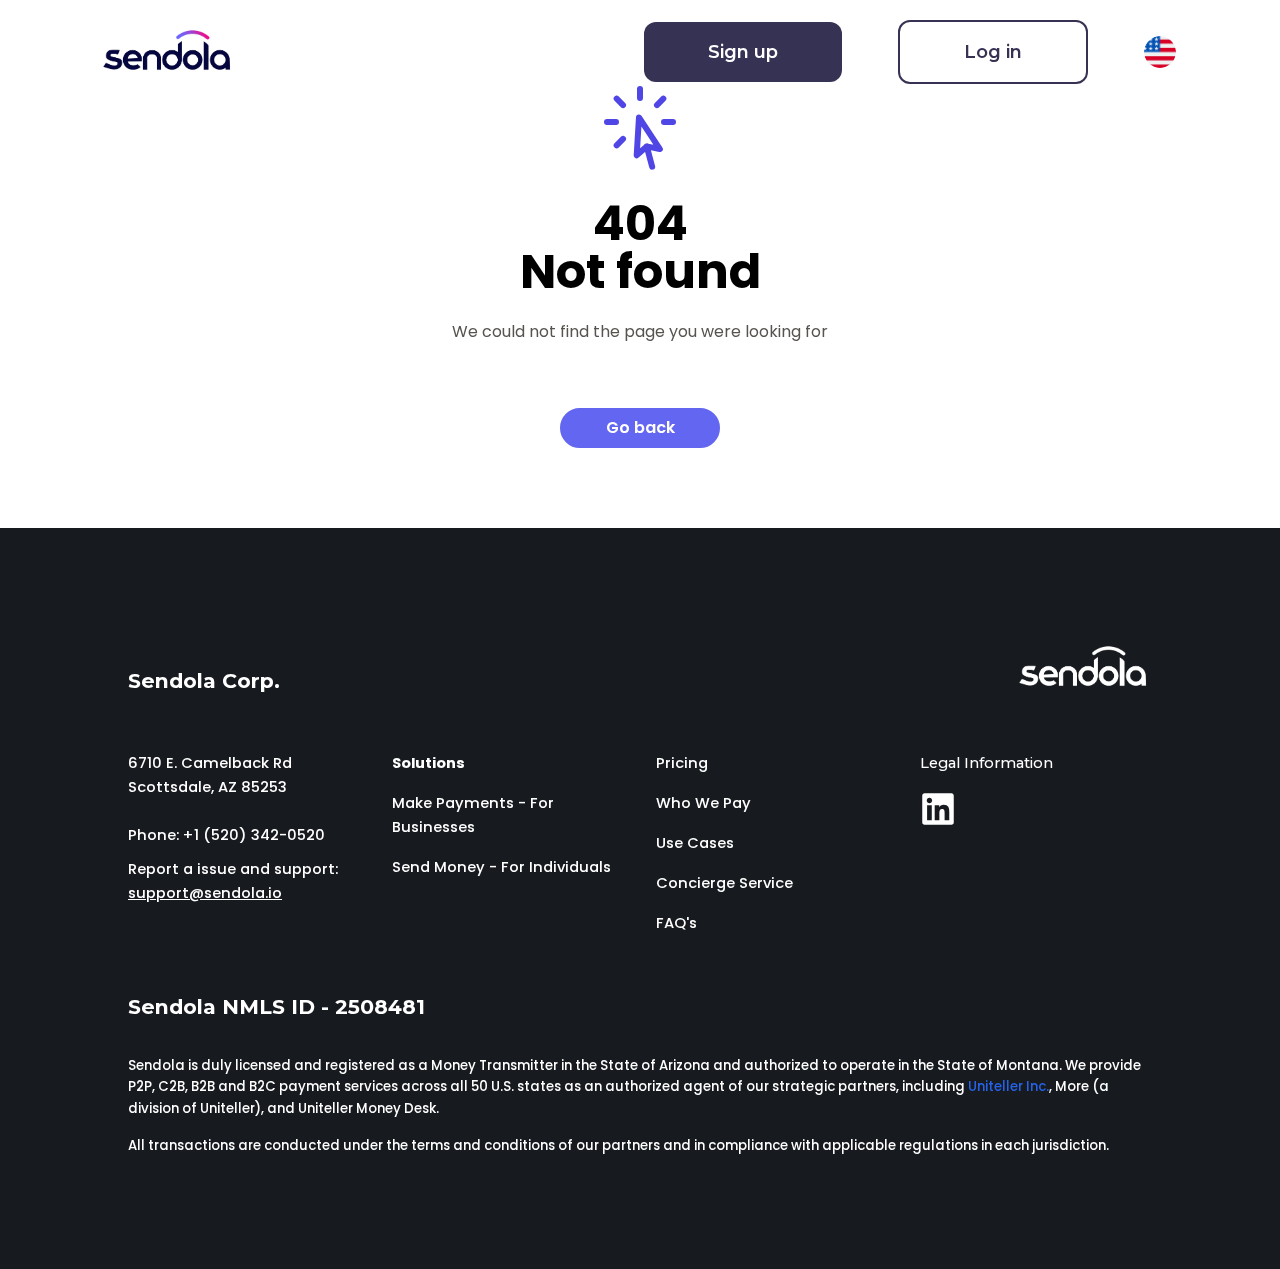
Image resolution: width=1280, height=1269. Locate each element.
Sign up (743, 52)
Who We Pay (703, 803)
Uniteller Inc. (1008, 1086)
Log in (993, 52)
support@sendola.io (205, 893)
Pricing (682, 763)
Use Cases (695, 843)
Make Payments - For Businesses (473, 815)
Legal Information (986, 763)
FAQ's (676, 923)
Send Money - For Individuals (501, 867)
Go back (640, 427)
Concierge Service (724, 883)
